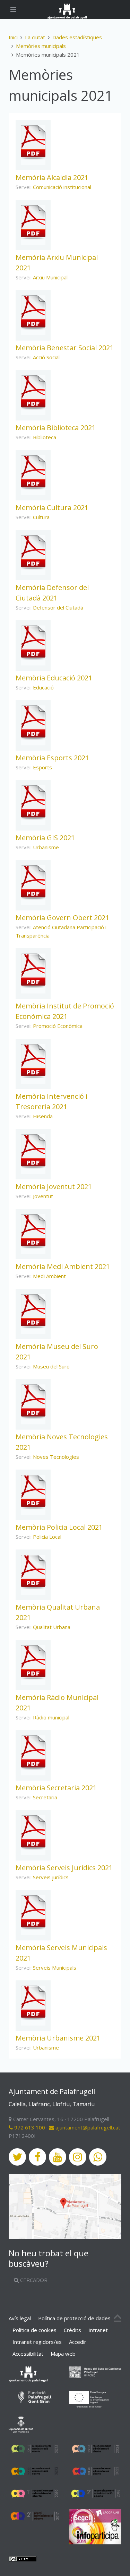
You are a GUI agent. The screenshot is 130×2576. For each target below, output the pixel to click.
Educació (43, 687)
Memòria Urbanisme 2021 (58, 2038)
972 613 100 (29, 2127)
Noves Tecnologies (56, 1457)
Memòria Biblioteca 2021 (56, 428)
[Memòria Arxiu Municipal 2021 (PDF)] (33, 222)
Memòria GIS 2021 (45, 838)
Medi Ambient (49, 1276)
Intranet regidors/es (37, 2342)
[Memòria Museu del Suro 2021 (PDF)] (33, 1311)
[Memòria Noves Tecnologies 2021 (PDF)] (33, 1402)
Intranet (98, 2330)
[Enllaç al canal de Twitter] (17, 2157)
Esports (42, 767)
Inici (13, 37)
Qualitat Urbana (52, 1627)
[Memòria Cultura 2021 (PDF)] (33, 473)
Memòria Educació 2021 (54, 678)
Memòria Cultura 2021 (52, 508)
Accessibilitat (28, 2354)
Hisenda (43, 1116)
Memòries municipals (41, 46)
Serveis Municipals (55, 1968)
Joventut (43, 1196)
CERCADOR (33, 2280)
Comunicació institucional (62, 187)
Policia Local (47, 1537)
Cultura (41, 517)
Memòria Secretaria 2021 (56, 1788)
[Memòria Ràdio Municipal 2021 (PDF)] (33, 1662)
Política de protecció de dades (74, 2318)
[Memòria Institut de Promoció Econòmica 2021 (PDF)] (33, 971)
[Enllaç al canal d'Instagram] (78, 2157)
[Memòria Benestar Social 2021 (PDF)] (33, 313)
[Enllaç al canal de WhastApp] (98, 2157)
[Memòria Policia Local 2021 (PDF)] (33, 1492)
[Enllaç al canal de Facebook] (37, 2157)
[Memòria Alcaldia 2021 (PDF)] (33, 142)
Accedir (78, 2342)
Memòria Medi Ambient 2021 (63, 1266)
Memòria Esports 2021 (52, 758)
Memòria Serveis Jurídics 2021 (64, 1868)
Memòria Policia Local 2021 (59, 1527)
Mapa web (63, 2354)
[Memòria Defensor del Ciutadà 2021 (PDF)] (33, 553)
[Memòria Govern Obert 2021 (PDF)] (33, 883)
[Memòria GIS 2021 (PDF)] (33, 803)
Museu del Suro (51, 1366)
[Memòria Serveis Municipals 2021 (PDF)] (33, 1913)
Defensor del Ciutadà (58, 607)
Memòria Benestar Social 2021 (65, 348)
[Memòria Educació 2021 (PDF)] (33, 643)
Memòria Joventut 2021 (54, 1187)
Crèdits (72, 2330)
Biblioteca (45, 437)
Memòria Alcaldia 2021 (52, 177)
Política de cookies (34, 2330)
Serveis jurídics (51, 1877)
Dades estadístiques (77, 37)
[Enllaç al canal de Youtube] (58, 2157)
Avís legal (20, 2318)
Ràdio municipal (51, 1717)
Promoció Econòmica (58, 1026)
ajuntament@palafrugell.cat (87, 2127)
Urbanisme (46, 847)
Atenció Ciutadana (55, 927)
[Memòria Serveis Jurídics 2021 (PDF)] (33, 1833)
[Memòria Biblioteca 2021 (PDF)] (33, 393)
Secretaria (45, 1797)
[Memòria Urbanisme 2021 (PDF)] (33, 2003)
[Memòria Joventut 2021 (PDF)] (33, 1152)
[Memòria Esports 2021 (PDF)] (33, 723)
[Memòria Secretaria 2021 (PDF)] (33, 1753)
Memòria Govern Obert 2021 (62, 918)
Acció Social (46, 357)
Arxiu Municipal (50, 277)
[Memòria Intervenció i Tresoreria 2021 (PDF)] (33, 1061)
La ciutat (35, 37)
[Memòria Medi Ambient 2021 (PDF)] (33, 1232)
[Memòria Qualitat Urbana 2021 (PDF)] (33, 1572)
